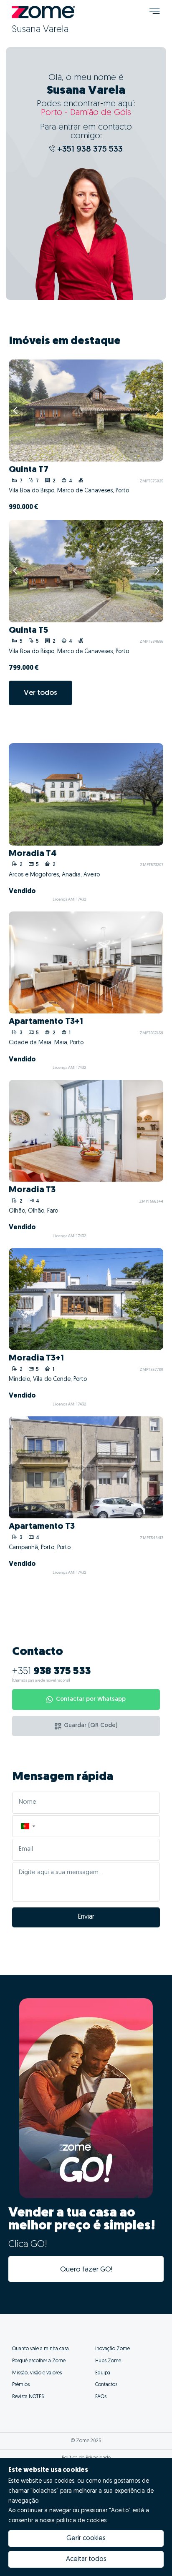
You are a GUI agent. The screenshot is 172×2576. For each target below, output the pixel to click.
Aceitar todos (86, 2559)
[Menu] (155, 12)
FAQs (101, 2397)
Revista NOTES (28, 2397)
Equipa (103, 2373)
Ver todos (40, 693)
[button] (28, 1826)
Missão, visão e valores (37, 2373)
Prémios (21, 2385)
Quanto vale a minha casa (40, 2349)
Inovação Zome (113, 2349)
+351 (51, 1672)
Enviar (86, 1917)
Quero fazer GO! (86, 2270)
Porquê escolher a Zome (39, 2361)
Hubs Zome (108, 2361)
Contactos (106, 2385)
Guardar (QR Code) (91, 1726)
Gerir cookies (86, 2539)
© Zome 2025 (86, 2441)
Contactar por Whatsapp (91, 1699)
